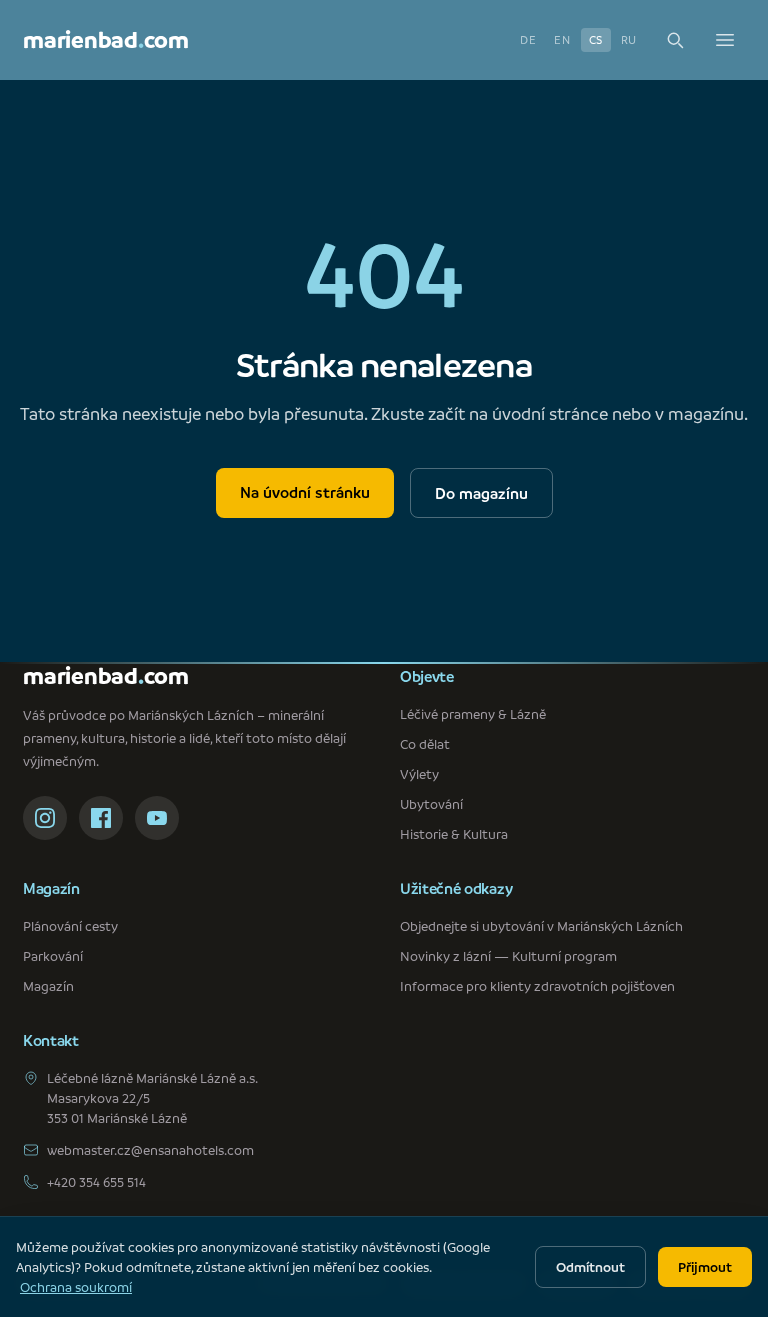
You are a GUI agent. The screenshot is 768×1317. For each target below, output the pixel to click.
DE (528, 39)
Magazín (48, 985)
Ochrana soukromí (76, 1286)
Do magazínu (481, 493)
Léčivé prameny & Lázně (473, 713)
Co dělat (425, 743)
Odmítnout (590, 1266)
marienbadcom (106, 40)
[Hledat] (675, 40)
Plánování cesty (70, 925)
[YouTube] (157, 818)
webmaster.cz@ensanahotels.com (150, 1149)
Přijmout (705, 1266)
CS (596, 39)
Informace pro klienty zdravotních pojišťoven (537, 985)
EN (562, 39)
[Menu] (725, 40)
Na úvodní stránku (305, 492)
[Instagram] (45, 818)
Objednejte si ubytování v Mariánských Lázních (541, 925)
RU (629, 39)
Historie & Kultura (454, 833)
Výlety (419, 773)
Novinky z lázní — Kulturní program (508, 955)
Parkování (53, 955)
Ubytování (431, 803)
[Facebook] (101, 818)
